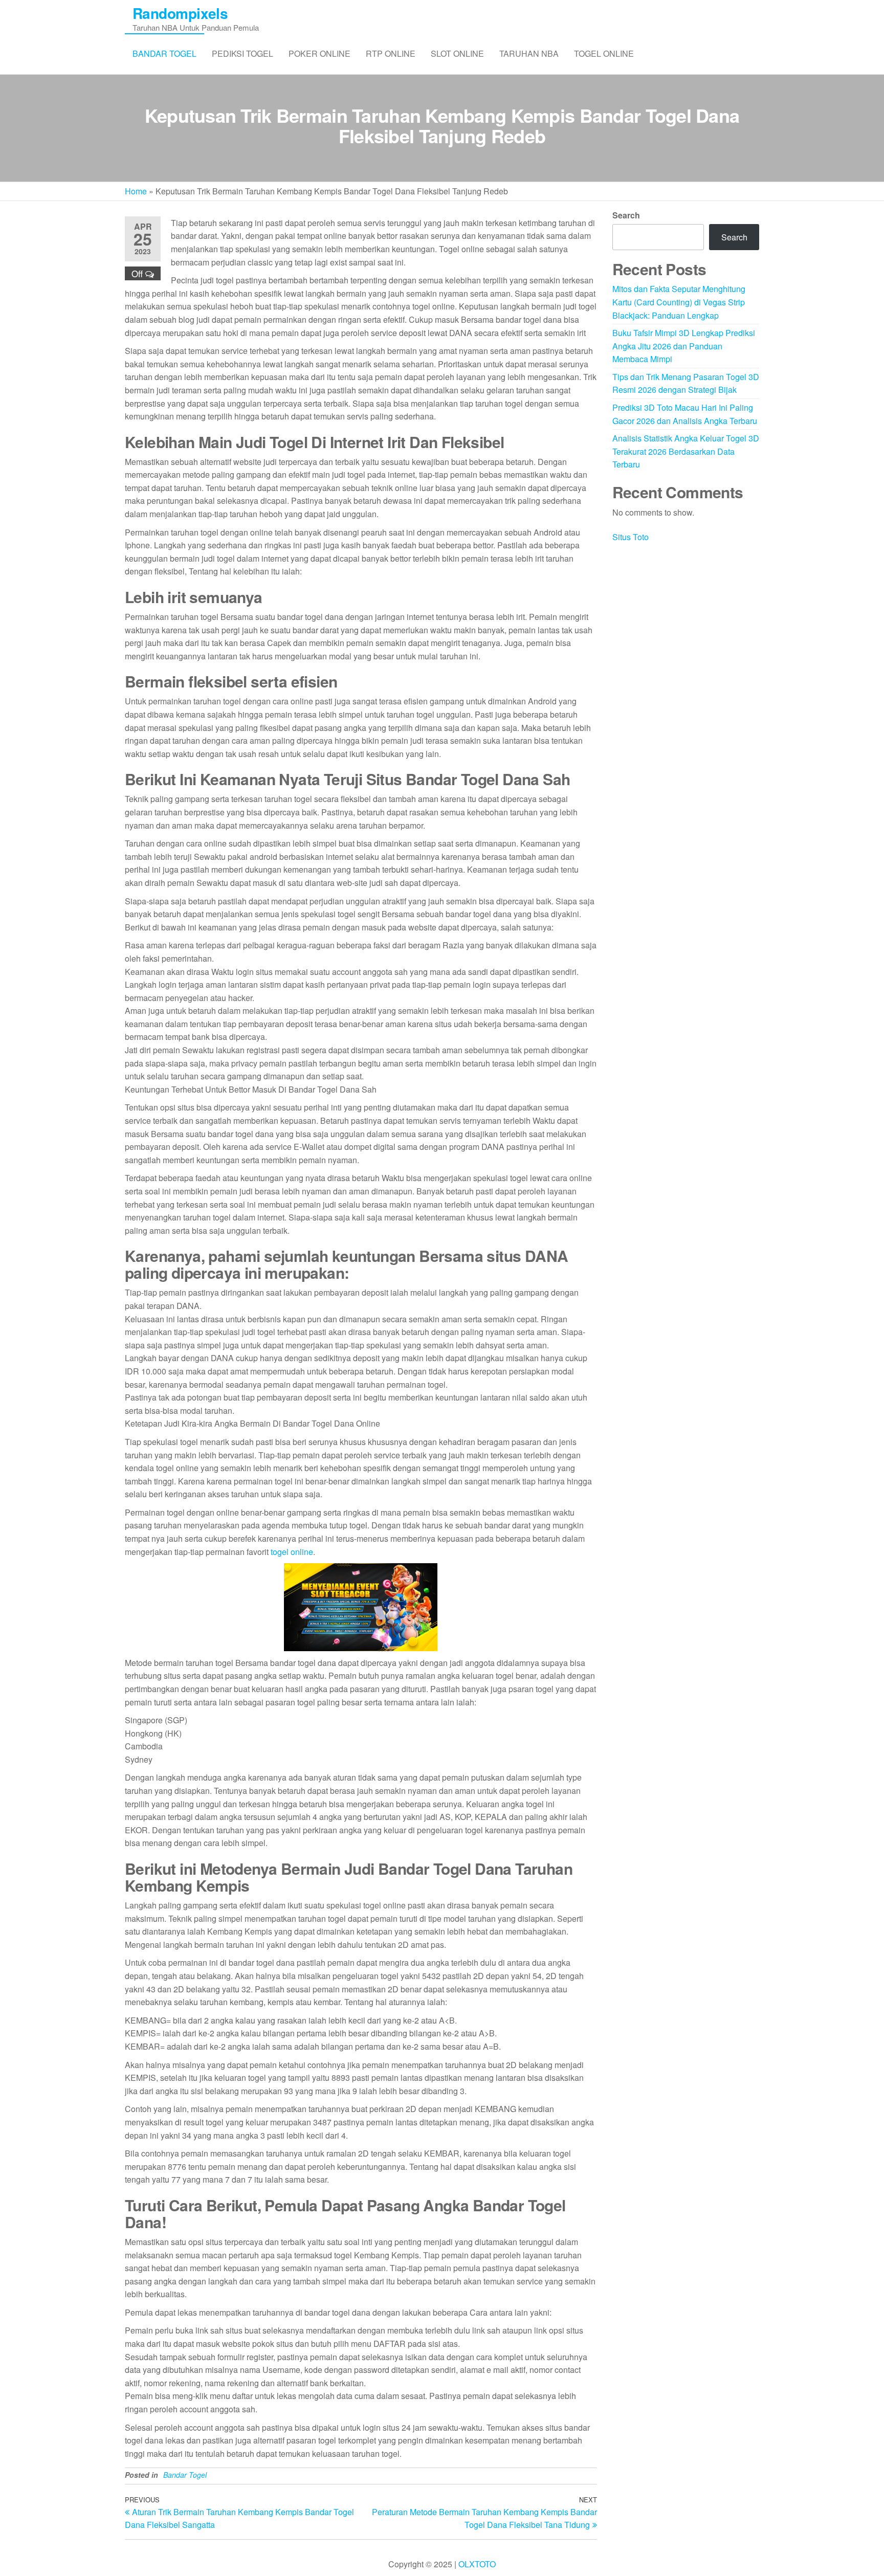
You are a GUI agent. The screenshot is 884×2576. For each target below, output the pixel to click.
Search (626, 215)
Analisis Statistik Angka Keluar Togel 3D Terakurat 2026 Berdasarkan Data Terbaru (686, 451)
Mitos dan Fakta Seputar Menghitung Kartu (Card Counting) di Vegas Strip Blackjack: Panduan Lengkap (679, 302)
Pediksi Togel (242, 53)
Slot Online (457, 53)
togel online (292, 1552)
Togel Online (604, 53)
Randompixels (180, 13)
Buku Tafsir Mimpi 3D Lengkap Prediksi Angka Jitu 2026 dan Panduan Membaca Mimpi (684, 346)
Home (136, 191)
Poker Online (319, 53)
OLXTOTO (477, 2564)
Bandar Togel (164, 53)
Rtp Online (391, 53)
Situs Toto (631, 537)
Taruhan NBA (529, 53)
